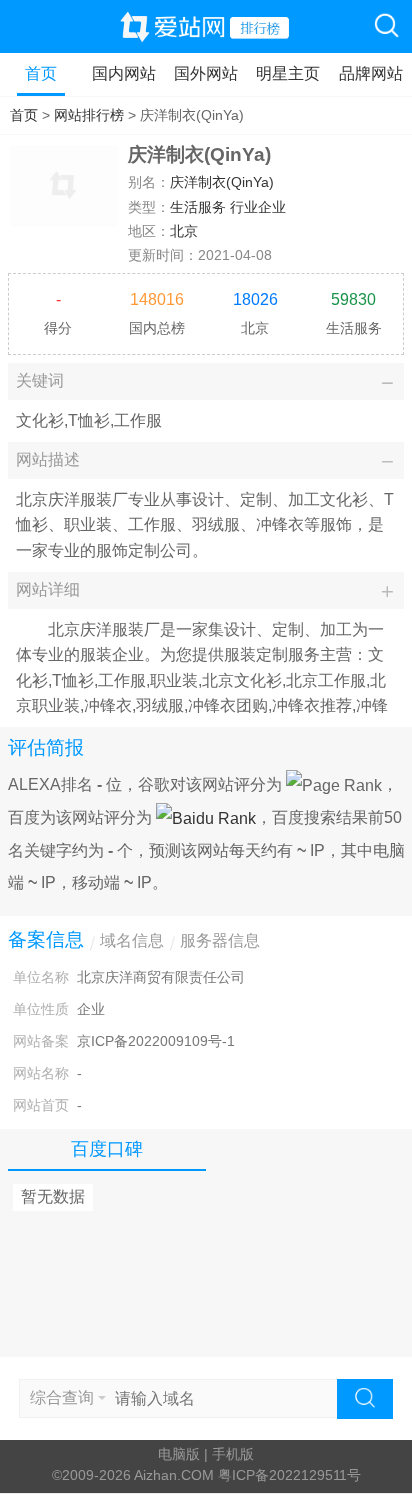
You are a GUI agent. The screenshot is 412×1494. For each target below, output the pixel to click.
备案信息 (46, 939)
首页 (41, 73)
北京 (184, 231)
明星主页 (288, 73)
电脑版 (179, 1454)
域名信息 (132, 940)
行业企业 (258, 207)
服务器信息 (220, 940)
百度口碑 (107, 1149)
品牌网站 (371, 73)
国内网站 (124, 73)
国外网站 (206, 73)
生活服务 (198, 207)
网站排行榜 (89, 115)
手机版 (233, 1454)
